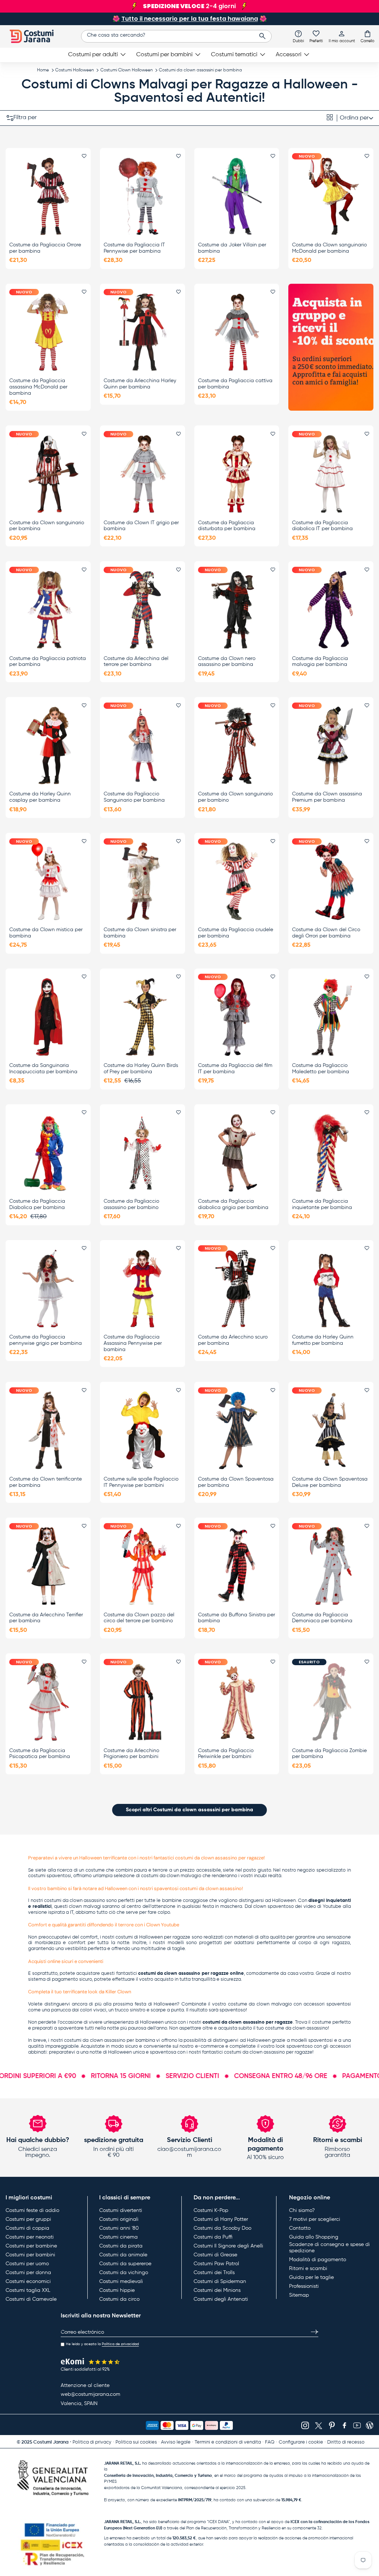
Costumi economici (28, 2282)
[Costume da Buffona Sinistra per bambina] (237, 1566)
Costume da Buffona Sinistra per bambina (237, 1618)
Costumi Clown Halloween (127, 70)
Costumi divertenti (121, 2210)
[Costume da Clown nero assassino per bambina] (237, 610)
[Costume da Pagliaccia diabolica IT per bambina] (331, 474)
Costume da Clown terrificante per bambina (46, 1482)
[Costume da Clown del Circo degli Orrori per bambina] (331, 881)
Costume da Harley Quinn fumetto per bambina (323, 1340)
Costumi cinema (118, 2237)
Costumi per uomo (27, 2264)
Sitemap (299, 2295)
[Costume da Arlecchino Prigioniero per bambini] (142, 1702)
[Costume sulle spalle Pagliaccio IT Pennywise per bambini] (142, 1430)
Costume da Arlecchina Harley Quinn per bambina (140, 384)
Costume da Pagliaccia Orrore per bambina (45, 248)
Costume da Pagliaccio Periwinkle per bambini (226, 1754)
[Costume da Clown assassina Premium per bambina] (331, 746)
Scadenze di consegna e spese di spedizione (329, 2248)
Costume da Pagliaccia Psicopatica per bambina (40, 1754)
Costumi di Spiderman (220, 2282)
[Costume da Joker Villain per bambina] (237, 196)
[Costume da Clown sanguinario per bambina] (48, 474)
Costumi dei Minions (217, 2290)
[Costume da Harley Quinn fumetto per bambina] (331, 1288)
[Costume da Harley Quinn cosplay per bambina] (48, 746)
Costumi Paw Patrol (216, 2264)
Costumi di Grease (215, 2255)
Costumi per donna (28, 2273)
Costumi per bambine (31, 2246)
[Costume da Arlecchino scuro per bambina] (237, 1288)
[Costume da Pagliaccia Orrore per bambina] (48, 196)
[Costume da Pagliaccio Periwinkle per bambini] (237, 1702)
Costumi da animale (123, 2255)
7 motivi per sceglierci (315, 2219)
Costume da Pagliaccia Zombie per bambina (329, 1754)
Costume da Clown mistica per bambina (46, 933)
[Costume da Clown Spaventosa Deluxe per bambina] (331, 1430)
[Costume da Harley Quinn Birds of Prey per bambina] (142, 1017)
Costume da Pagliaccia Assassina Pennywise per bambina (133, 1343)
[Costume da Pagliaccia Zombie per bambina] (331, 1702)
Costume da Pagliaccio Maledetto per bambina (321, 1069)
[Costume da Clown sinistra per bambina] (142, 881)
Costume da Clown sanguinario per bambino (235, 797)
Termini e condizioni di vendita (228, 2442)
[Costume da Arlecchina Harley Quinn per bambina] (142, 332)
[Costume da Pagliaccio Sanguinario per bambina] (142, 746)
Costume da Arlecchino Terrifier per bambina (46, 1618)
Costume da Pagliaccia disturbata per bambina (227, 526)
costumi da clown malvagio (171, 1876)
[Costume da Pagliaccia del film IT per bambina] (237, 1017)
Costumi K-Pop (211, 2210)
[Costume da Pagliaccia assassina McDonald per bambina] (48, 332)
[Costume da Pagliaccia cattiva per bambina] (237, 332)
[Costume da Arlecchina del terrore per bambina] (142, 610)
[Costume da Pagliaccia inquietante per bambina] (331, 1153)
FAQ (270, 2442)
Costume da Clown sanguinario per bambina (47, 526)
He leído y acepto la (102, 2344)
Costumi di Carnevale (31, 2299)
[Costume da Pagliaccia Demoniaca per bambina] (331, 1566)
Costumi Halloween (75, 70)
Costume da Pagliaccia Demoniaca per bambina (322, 1618)
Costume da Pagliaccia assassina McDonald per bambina (38, 387)
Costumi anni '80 (119, 2228)
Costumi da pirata (121, 2246)
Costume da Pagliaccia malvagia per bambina (320, 662)
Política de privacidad (120, 2344)
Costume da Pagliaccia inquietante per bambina (322, 1204)
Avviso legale (176, 2442)
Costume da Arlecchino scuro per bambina (233, 1340)
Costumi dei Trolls (214, 2273)
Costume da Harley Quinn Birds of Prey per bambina (141, 1069)
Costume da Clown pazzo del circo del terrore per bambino (139, 1618)
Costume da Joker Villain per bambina (232, 248)
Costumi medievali (121, 2282)
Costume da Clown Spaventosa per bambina (236, 1482)
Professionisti (304, 2286)
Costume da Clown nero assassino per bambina (227, 662)
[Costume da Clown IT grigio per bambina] (142, 474)
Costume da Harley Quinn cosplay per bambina (40, 797)
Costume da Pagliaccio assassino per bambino (131, 1204)
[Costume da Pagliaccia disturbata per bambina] (237, 474)
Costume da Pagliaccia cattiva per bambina (235, 384)
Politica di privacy (92, 2442)
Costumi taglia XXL (28, 2290)
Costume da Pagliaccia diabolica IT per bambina (322, 526)
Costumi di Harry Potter (221, 2219)
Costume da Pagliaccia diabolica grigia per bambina (233, 1204)
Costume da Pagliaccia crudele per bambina (236, 933)
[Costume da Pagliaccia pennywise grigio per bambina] (48, 1288)
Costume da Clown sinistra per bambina (140, 933)
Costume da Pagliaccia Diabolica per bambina (37, 1204)
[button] (368, 36)
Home (43, 70)
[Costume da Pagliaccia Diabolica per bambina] (48, 1153)
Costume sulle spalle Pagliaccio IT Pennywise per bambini (141, 1482)
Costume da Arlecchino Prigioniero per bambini (131, 1754)
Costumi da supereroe (125, 2264)
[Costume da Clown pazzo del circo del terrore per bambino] (142, 1566)
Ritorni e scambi (308, 2269)
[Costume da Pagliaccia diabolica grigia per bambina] (237, 1153)
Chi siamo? (302, 2210)
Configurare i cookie (301, 2442)
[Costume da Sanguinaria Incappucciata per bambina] (48, 1017)
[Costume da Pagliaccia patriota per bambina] (48, 610)
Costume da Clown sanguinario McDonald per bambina (329, 248)
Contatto (300, 2228)
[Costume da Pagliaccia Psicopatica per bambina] (48, 1702)
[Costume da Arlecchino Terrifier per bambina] (48, 1566)
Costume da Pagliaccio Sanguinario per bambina (134, 797)
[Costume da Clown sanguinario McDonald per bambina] (331, 196)
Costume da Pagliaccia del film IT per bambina (235, 1069)
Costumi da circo (119, 2299)
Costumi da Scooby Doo (222, 2228)
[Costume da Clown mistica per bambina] (48, 881)
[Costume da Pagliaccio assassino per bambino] (142, 1153)
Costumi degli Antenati (221, 2299)
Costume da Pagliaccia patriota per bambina (48, 662)
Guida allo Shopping (314, 2237)
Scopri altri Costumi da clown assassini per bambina (189, 1810)
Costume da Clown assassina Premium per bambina (327, 797)
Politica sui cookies (136, 2442)
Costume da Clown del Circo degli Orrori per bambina (326, 933)
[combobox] (176, 36)
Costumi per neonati (30, 2237)
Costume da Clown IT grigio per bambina (141, 526)
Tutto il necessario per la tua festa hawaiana (190, 19)
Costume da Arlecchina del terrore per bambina (136, 662)
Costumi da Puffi (213, 2237)
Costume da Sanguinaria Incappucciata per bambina (43, 1069)
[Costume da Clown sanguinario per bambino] (237, 746)
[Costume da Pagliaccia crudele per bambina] (237, 881)
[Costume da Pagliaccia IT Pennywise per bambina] (142, 196)
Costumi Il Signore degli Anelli (228, 2246)
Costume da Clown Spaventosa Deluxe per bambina (330, 1482)
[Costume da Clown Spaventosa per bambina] (237, 1430)
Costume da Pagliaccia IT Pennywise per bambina (134, 248)
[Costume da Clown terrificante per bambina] (48, 1430)
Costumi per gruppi (28, 2219)
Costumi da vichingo (124, 2273)
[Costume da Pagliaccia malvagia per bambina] (331, 610)
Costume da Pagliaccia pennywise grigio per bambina (46, 1340)
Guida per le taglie (311, 2277)
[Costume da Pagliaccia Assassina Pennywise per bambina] (142, 1288)
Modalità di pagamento (318, 2260)
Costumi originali (119, 2219)
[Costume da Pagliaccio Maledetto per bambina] (331, 1017)
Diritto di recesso (346, 2442)
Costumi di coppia (27, 2228)
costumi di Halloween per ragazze (153, 1937)
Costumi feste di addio (32, 2210)
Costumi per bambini (30, 2255)
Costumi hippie (117, 2290)
